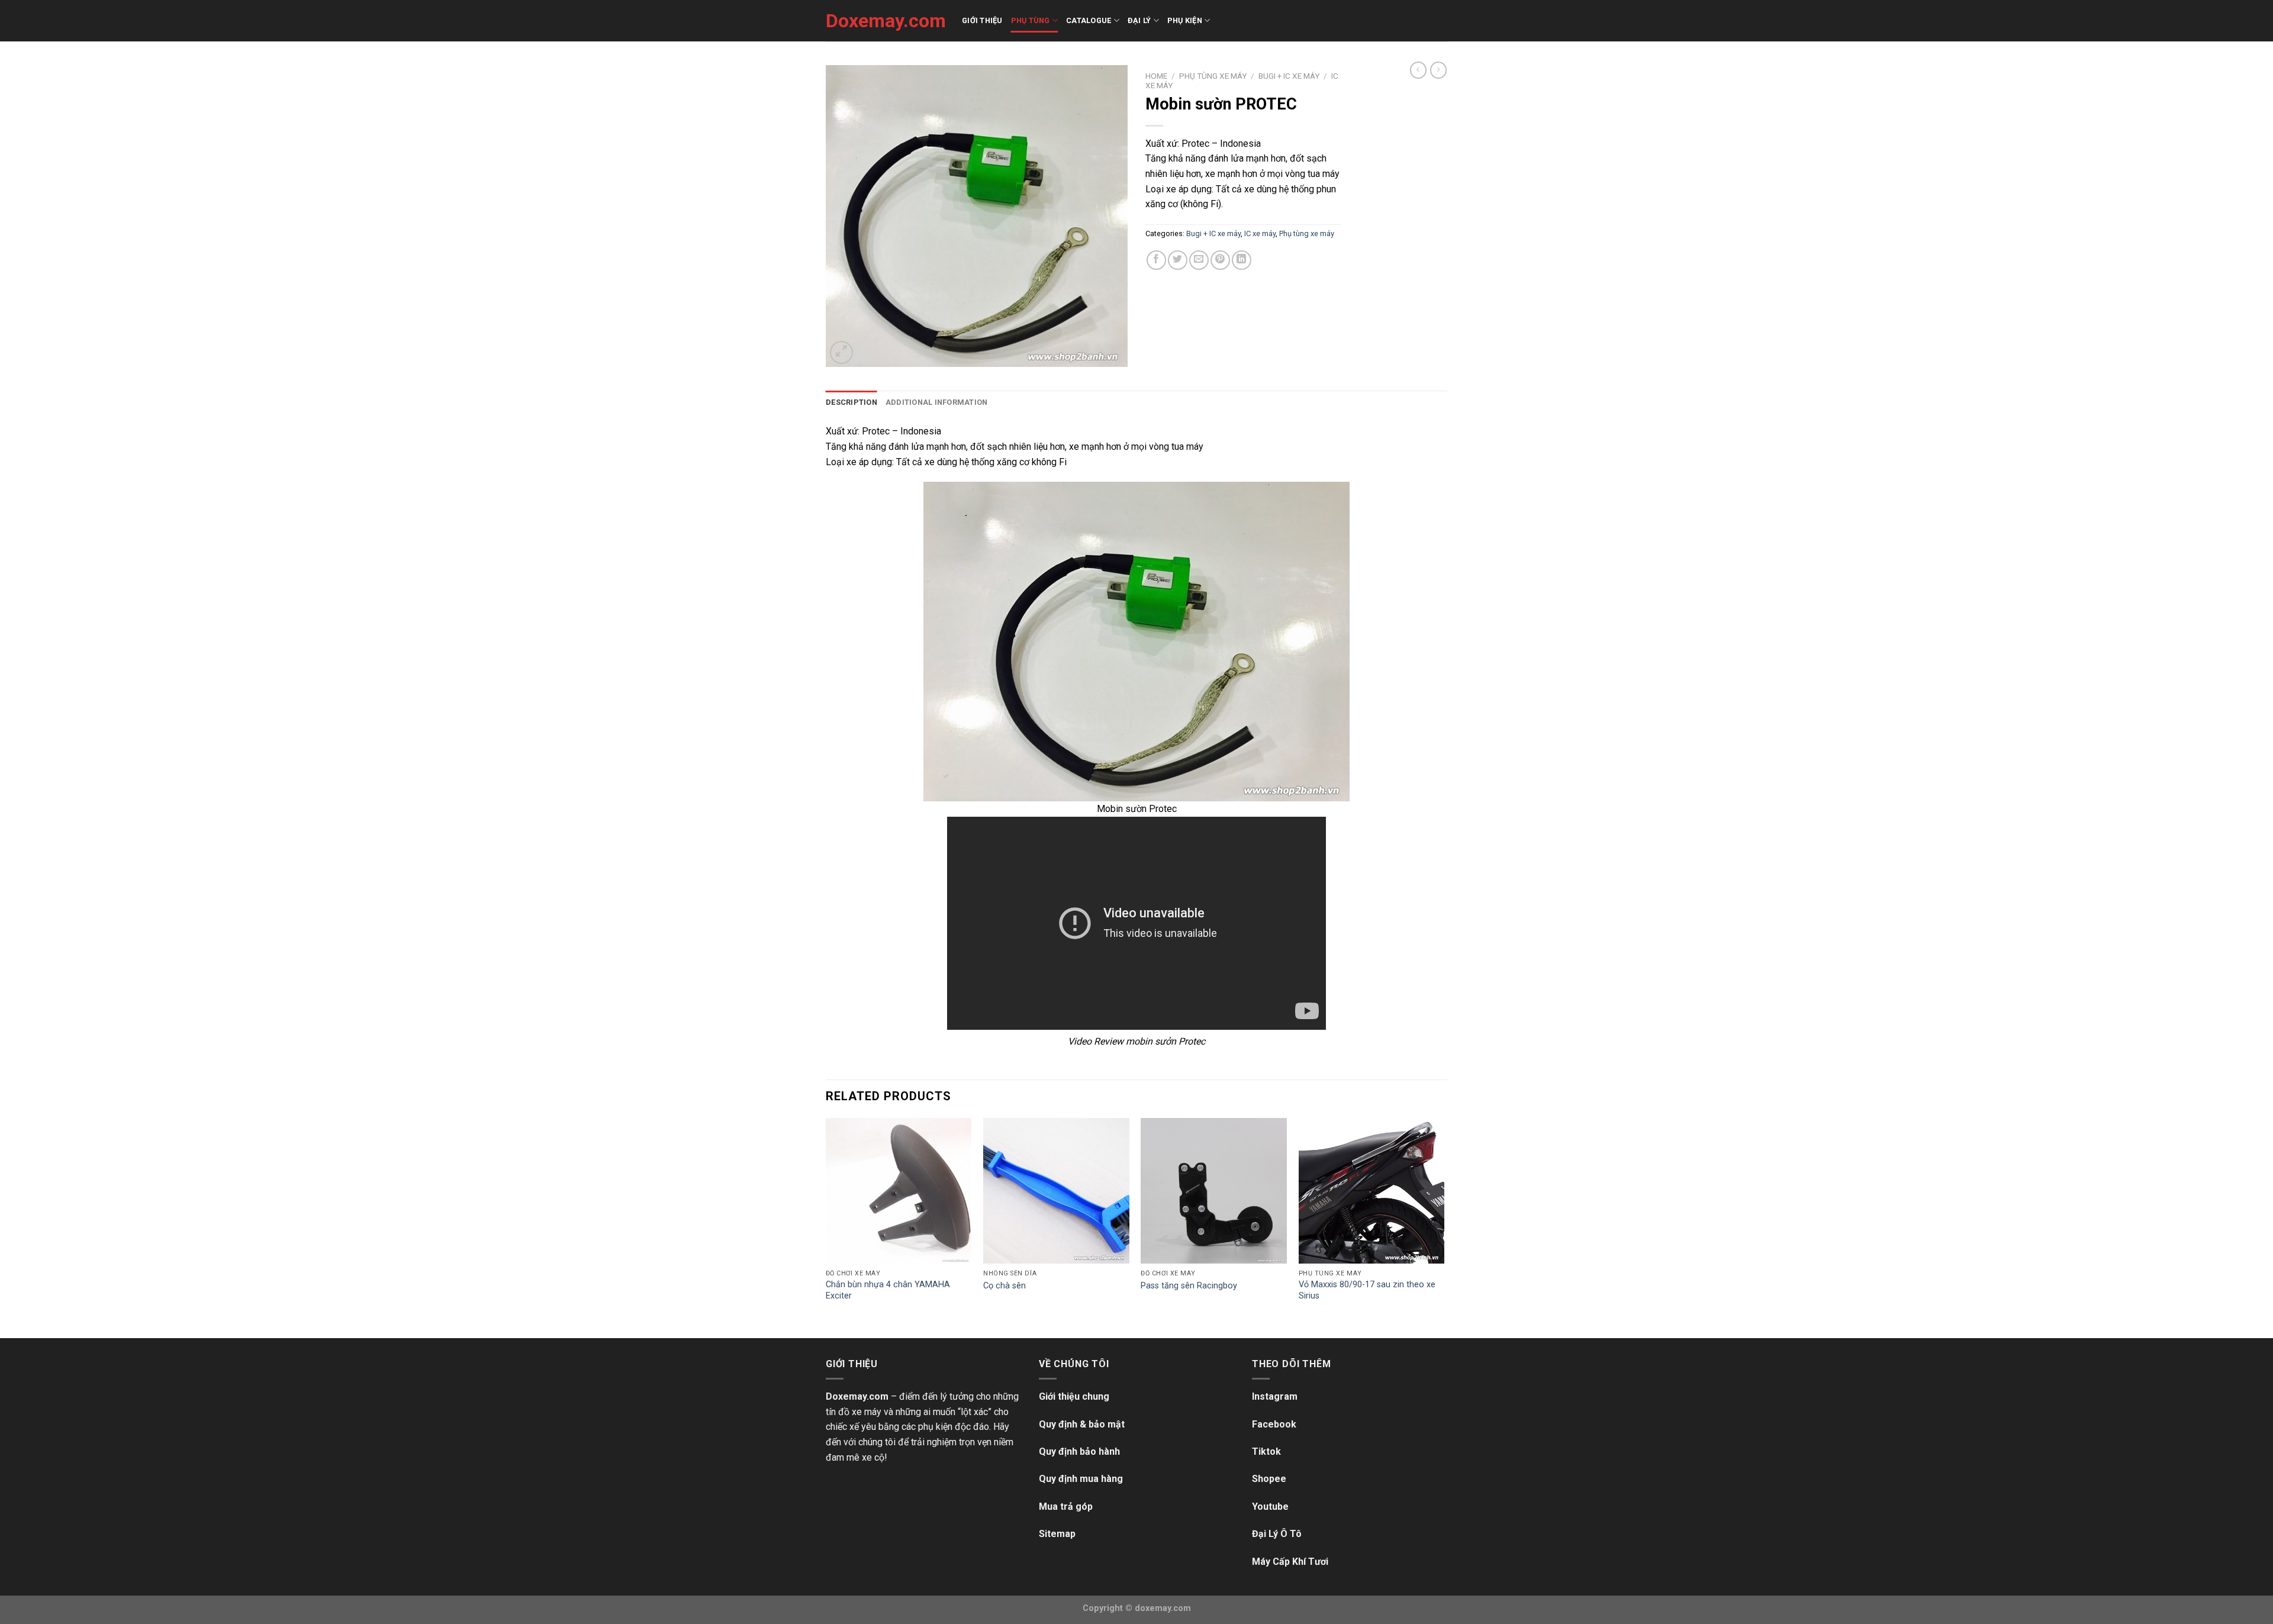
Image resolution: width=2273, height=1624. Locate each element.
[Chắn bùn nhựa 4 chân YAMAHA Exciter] (899, 1191)
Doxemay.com (885, 21)
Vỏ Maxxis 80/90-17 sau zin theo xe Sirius (1367, 1290)
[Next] (1444, 1227)
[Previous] (826, 1227)
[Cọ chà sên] (1056, 1191)
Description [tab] (851, 402)
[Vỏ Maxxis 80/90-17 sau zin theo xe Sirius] (1372, 1191)
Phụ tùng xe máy (1213, 76)
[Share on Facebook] (1156, 260)
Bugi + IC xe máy (1289, 76)
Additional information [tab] (937, 402)
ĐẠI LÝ (1139, 20)
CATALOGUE (1089, 20)
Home (1156, 76)
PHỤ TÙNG (1031, 20)
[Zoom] (841, 352)
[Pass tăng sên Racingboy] (1214, 1191)
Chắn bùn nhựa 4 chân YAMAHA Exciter (888, 1290)
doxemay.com (1163, 1608)
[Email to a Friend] (1199, 260)
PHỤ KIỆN (1185, 20)
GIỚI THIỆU (982, 20)
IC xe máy (1260, 233)
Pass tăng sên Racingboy (1189, 1286)
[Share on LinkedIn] (1242, 260)
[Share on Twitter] (1178, 260)
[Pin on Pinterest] (1220, 260)
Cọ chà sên (1005, 1286)
